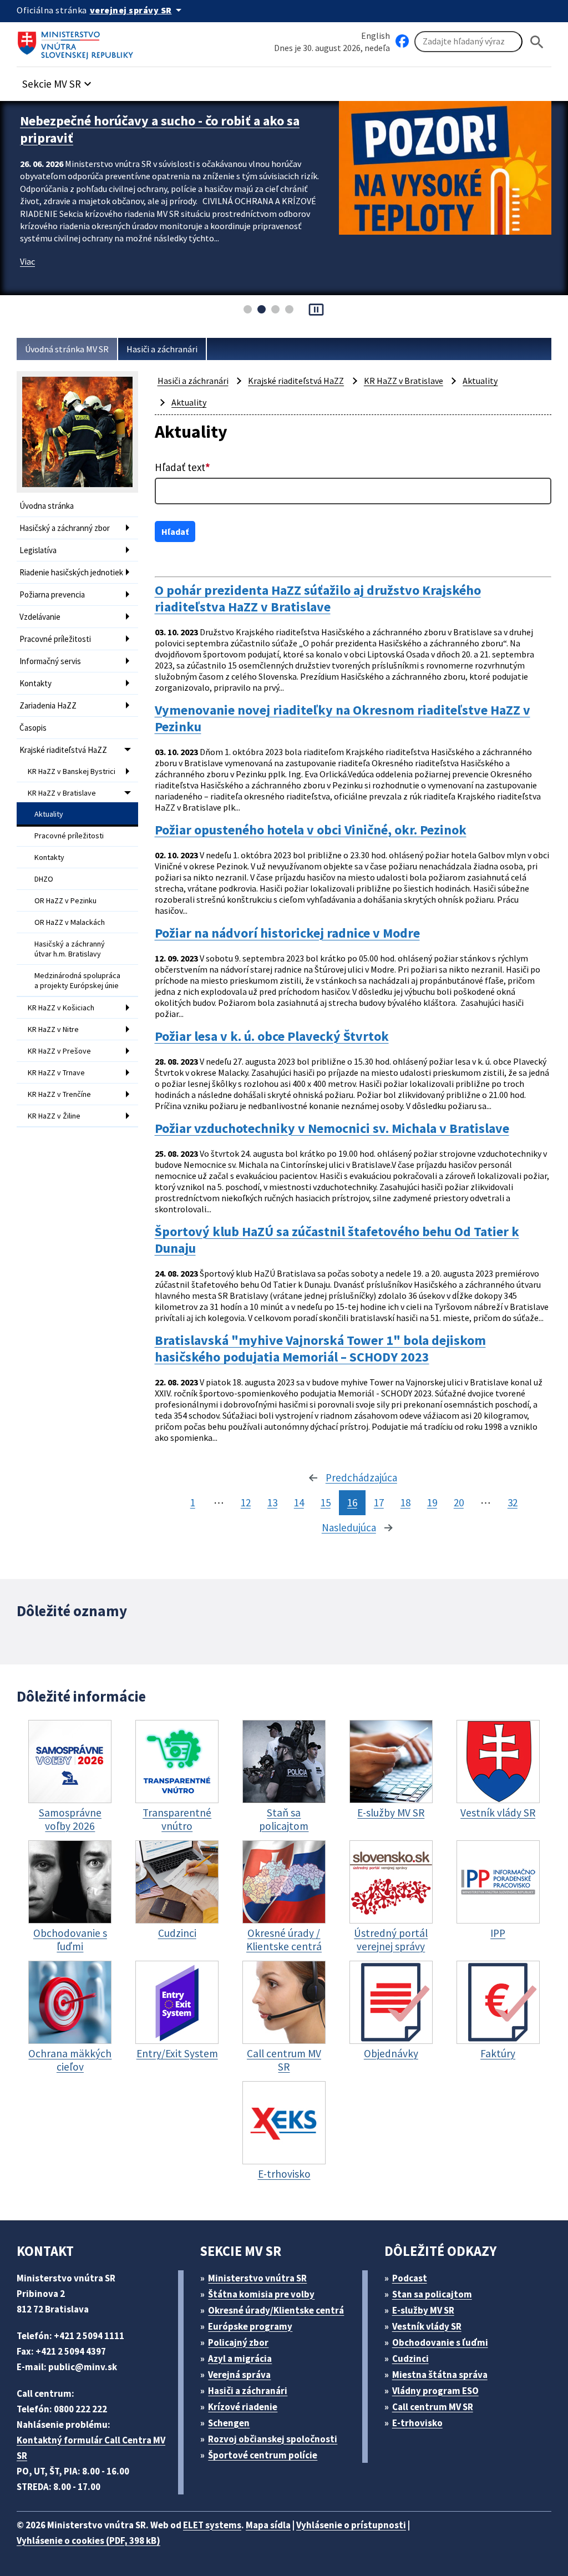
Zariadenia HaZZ (48, 705)
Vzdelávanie (40, 617)
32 (513, 1502)
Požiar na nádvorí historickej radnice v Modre (287, 933)
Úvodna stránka (47, 506)
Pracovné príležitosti (55, 639)
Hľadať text (182, 467)
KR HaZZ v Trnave (56, 1072)
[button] (58, 81)
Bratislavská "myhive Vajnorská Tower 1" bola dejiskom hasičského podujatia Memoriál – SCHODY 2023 (320, 1349)
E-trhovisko (417, 2423)
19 (432, 1502)
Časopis (33, 728)
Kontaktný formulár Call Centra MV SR (91, 2448)
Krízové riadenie (243, 2407)
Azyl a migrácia (240, 2359)
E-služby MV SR (423, 2310)
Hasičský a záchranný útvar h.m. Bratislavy (70, 949)
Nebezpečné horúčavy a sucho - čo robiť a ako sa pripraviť (160, 129)
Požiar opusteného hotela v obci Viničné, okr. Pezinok (311, 830)
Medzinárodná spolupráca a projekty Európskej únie (77, 980)
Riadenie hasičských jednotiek (71, 572)
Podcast (410, 2278)
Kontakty (35, 683)
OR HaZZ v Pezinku (65, 900)
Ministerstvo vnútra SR (257, 2278)
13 (272, 1502)
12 (246, 1502)
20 (459, 1502)
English (376, 36)
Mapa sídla (268, 2525)
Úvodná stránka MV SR (67, 349)
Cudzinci (410, 2359)
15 (326, 1502)
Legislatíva (38, 550)
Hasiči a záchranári (162, 349)
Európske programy (250, 2326)
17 (379, 1502)
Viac (27, 261)
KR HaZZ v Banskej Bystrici (72, 771)
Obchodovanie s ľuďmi (440, 2342)
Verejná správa (239, 2375)
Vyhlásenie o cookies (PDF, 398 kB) (88, 2540)
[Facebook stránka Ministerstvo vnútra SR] (402, 42)
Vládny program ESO (435, 2391)
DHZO (44, 879)
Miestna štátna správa (440, 2375)
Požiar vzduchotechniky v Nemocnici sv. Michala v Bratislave (332, 1128)
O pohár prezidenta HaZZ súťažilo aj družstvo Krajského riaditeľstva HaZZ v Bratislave (318, 599)
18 (405, 1502)
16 (352, 1502)
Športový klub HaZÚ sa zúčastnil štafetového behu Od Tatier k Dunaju (337, 1240)
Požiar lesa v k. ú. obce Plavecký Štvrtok (272, 1036)
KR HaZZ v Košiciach (61, 1008)
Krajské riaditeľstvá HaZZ (63, 750)
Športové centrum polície (263, 2455)
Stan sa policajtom (432, 2294)
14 (299, 1502)
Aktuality (49, 814)
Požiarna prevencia (52, 594)
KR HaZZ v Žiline (54, 1116)
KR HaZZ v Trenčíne (59, 1094)
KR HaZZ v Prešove (59, 1051)
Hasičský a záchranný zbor (65, 528)
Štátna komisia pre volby (261, 2294)
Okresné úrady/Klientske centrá (276, 2310)
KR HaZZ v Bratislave (62, 793)
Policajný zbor (238, 2342)
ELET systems (212, 2525)
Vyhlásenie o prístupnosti (351, 2525)
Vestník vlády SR (427, 2326)
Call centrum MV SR (433, 2407)
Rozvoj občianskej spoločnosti (273, 2439)
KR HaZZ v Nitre (53, 1029)
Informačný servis (50, 661)
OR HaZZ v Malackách (70, 922)
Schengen (229, 2423)
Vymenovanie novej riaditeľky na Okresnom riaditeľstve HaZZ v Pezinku (343, 718)
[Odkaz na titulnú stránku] (78, 42)
